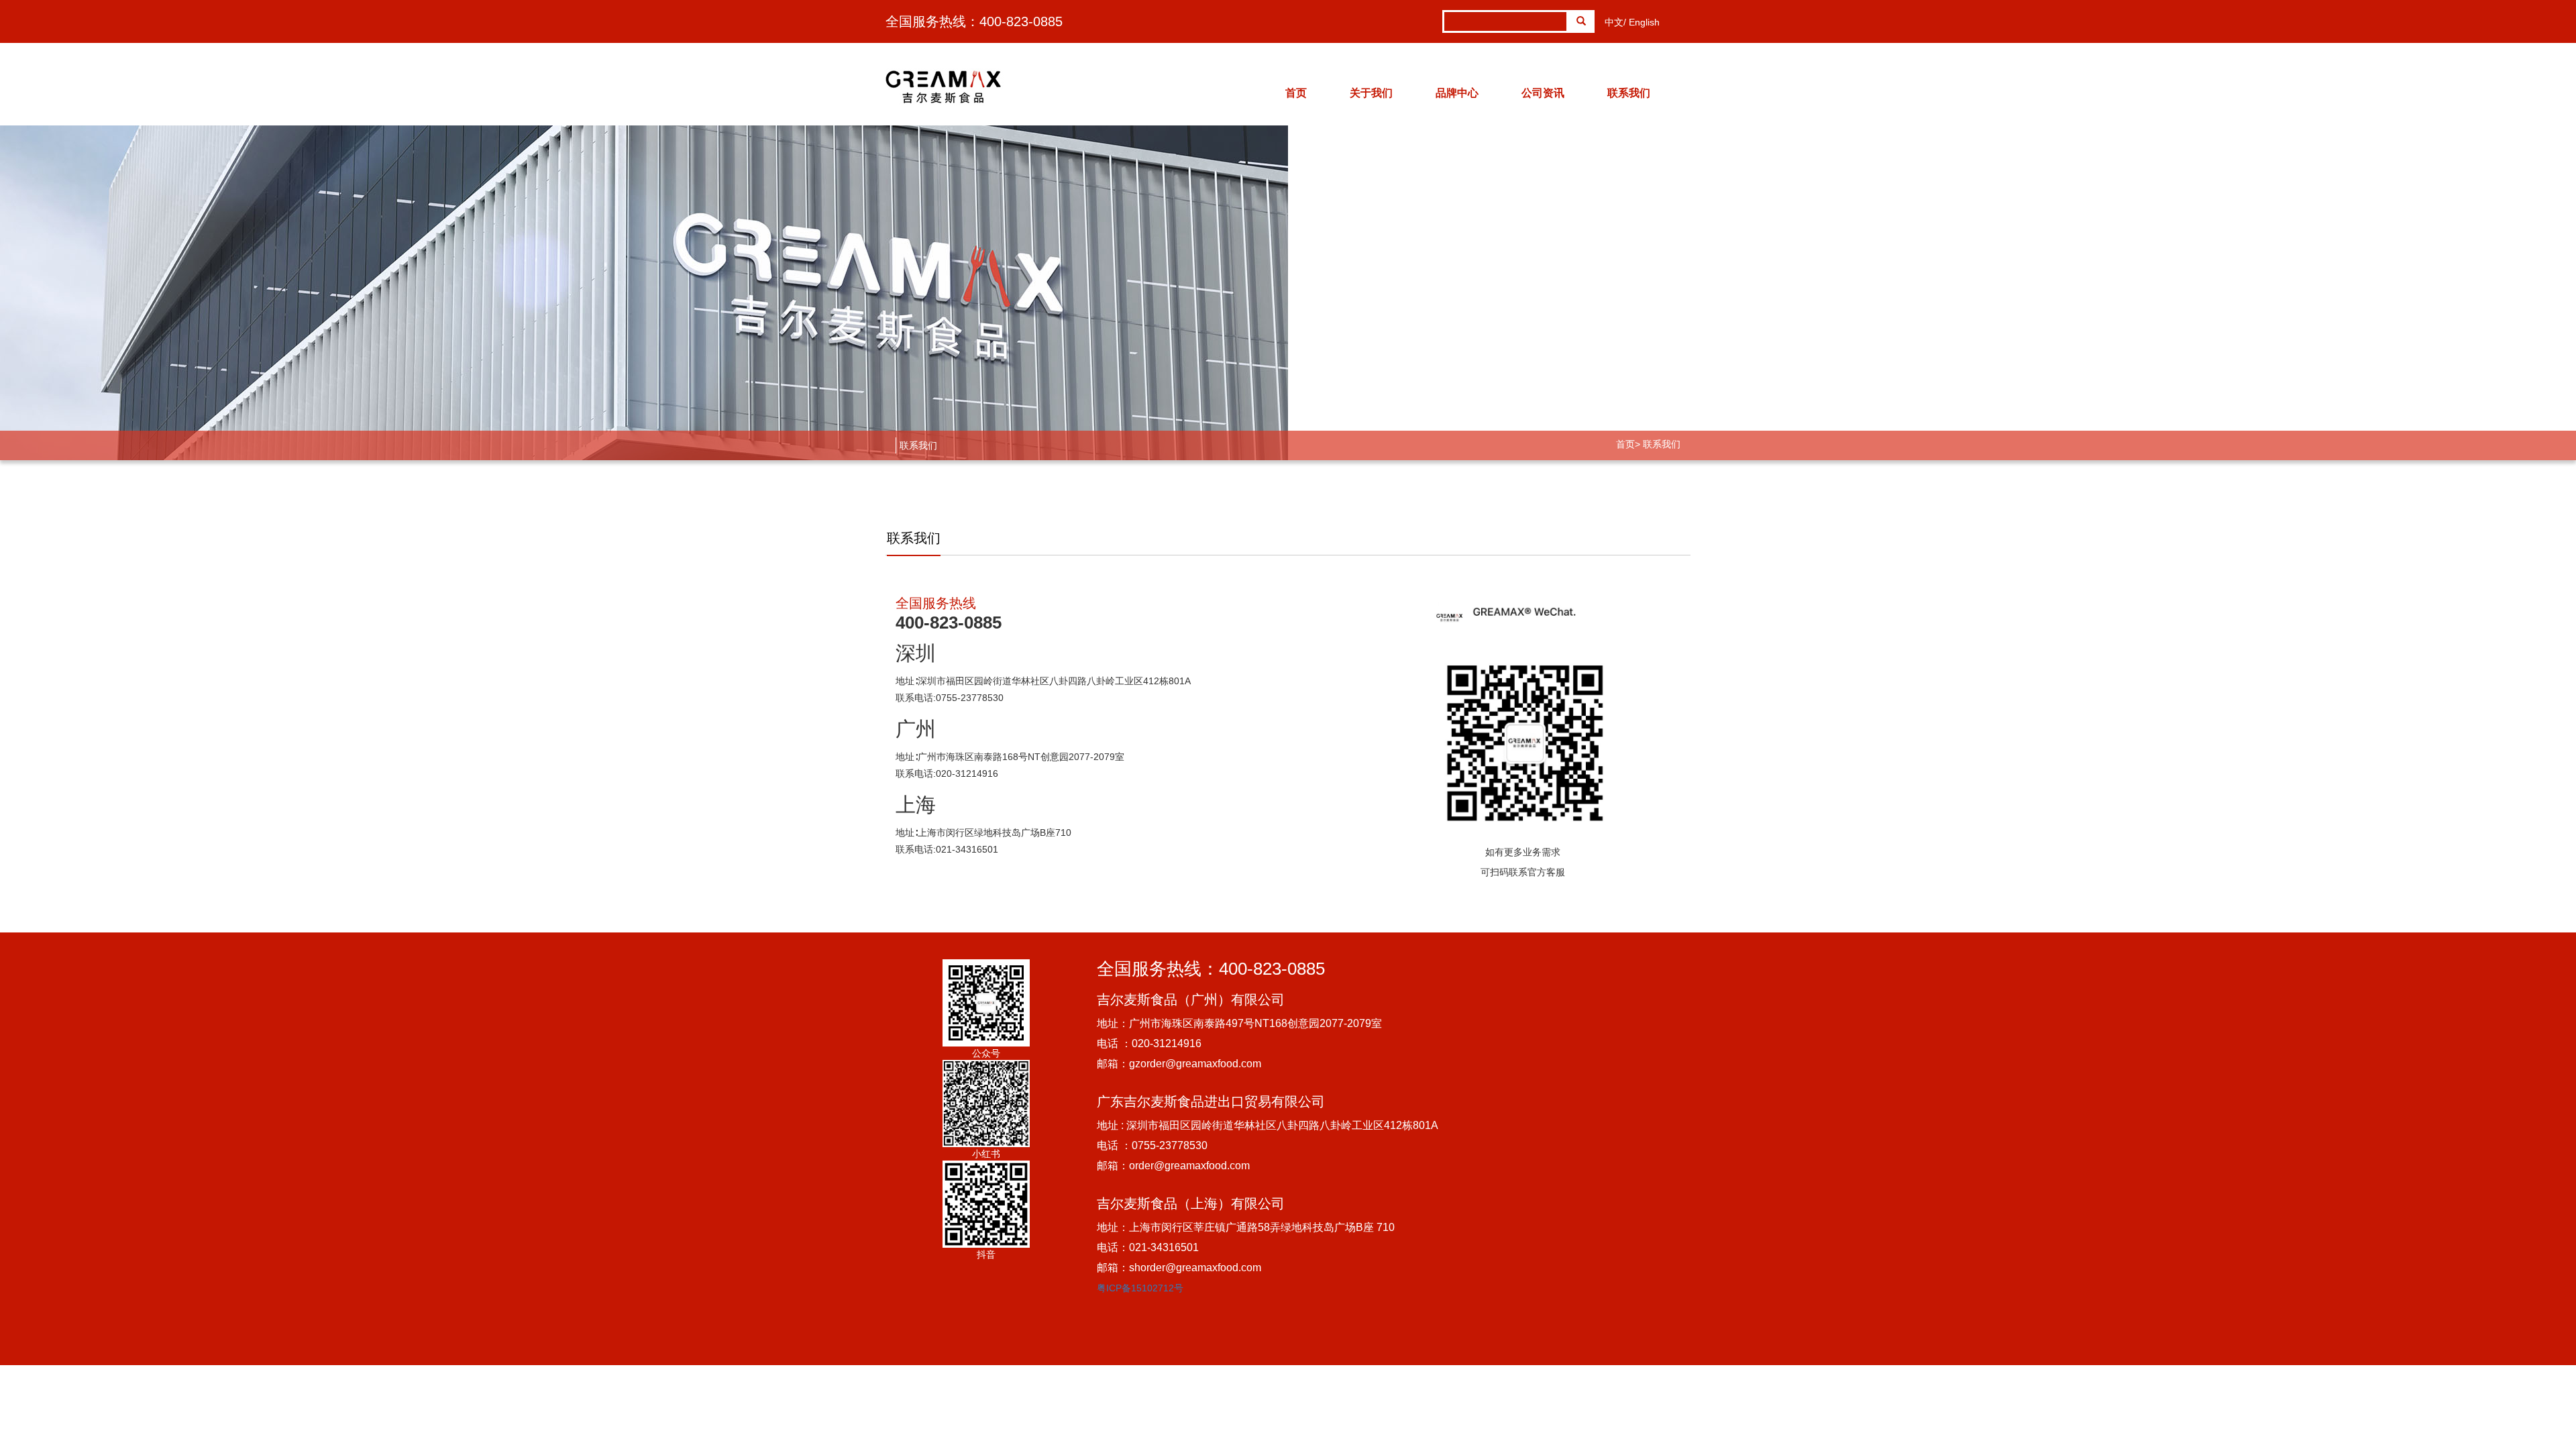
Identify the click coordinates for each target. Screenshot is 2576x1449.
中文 (1614, 22)
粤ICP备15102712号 (1140, 1288)
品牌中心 (1457, 93)
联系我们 (1629, 93)
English (1644, 22)
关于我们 (1371, 93)
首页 (1296, 93)
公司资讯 (1543, 93)
